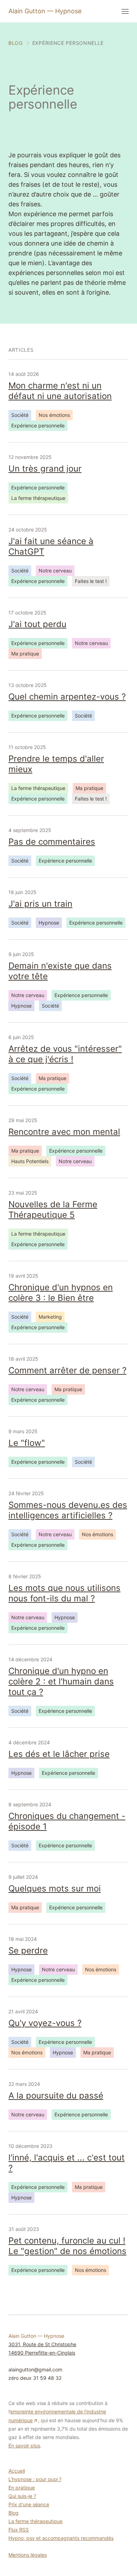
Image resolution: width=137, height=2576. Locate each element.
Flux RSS (19, 2530)
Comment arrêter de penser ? (67, 1370)
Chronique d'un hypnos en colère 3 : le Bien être (61, 1293)
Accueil (17, 2471)
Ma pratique (25, 654)
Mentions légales (28, 2555)
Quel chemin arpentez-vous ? (67, 697)
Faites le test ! (91, 581)
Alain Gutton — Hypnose (45, 11)
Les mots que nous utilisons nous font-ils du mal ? (64, 1593)
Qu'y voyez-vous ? (45, 2023)
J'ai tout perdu (37, 624)
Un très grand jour (45, 469)
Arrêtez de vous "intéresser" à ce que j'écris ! (65, 1054)
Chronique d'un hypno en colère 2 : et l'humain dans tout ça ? (61, 1681)
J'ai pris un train (40, 904)
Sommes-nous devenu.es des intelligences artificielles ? (68, 1510)
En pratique (22, 2488)
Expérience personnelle (38, 425)
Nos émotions (54, 415)
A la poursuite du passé (56, 2096)
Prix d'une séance (29, 2504)
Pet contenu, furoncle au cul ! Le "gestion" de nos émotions (67, 2246)
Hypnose (49, 923)
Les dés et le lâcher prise (59, 1754)
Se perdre (28, 1950)
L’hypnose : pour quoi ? (35, 2479)
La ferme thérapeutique (38, 498)
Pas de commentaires (52, 842)
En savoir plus (24, 2446)
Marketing (50, 1317)
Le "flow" (27, 1443)
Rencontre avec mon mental (64, 1132)
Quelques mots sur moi (55, 1888)
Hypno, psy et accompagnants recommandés (61, 2538)
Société (20, 415)
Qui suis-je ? (22, 2496)
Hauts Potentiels (30, 1161)
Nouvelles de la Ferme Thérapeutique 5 (53, 1210)
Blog (14, 2513)
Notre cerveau (55, 571)
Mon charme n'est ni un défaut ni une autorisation (60, 391)
